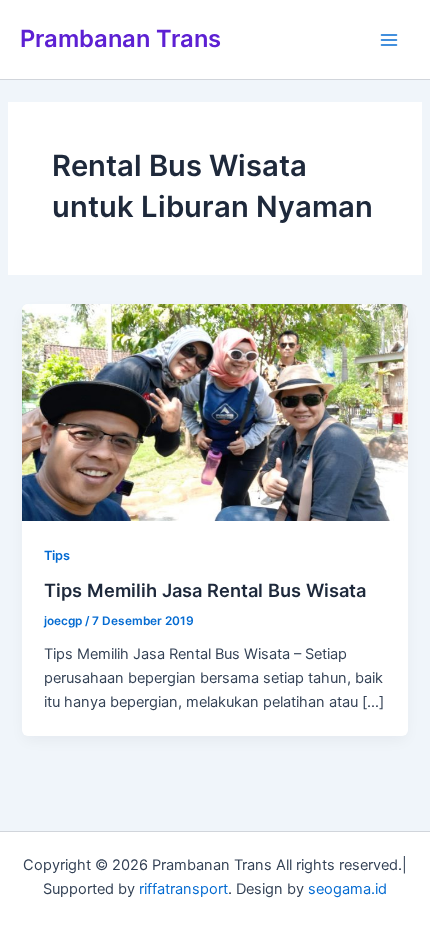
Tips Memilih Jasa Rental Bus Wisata (205, 590)
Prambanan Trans (120, 38)
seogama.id (347, 889)
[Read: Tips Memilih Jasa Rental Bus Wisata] (214, 412)
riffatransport (183, 889)
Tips (57, 555)
